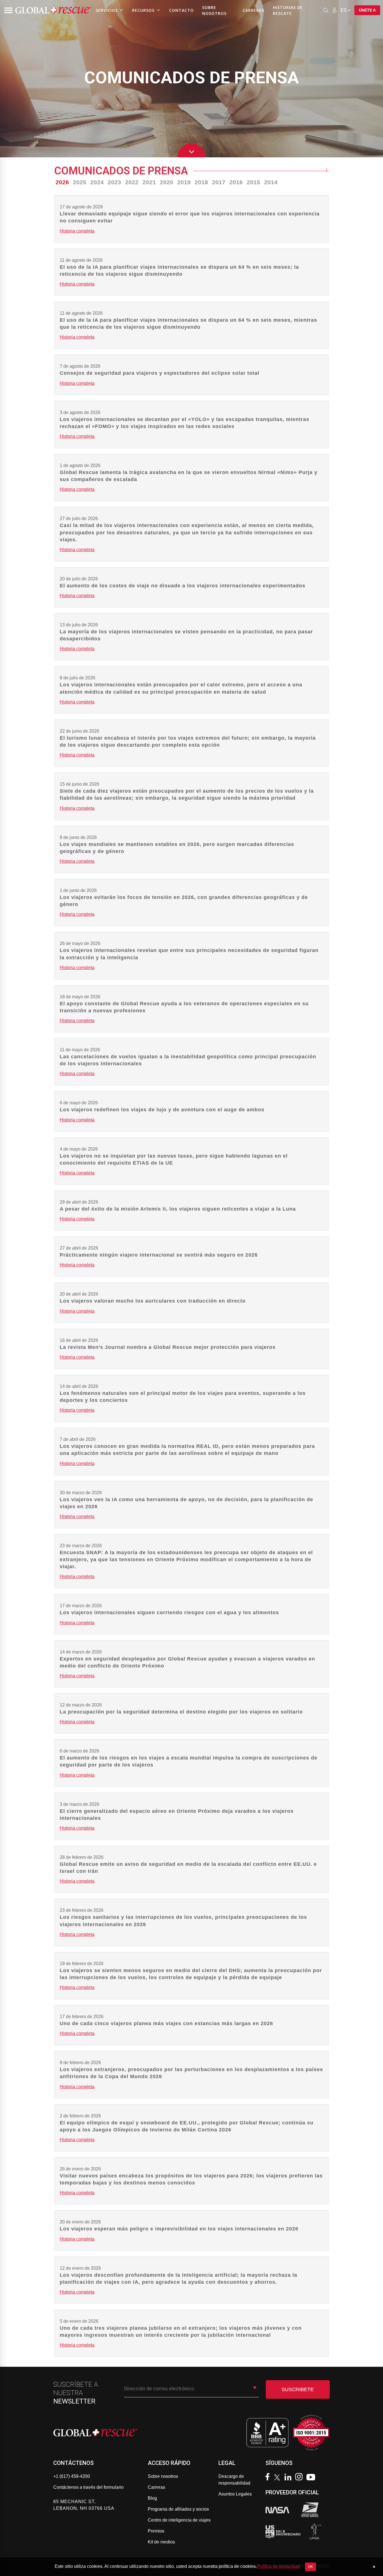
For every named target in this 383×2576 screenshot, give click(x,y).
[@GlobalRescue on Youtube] (312, 2478)
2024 (97, 182)
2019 (184, 182)
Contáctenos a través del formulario (88, 2487)
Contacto (181, 10)
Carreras (253, 10)
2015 (253, 182)
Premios (156, 2531)
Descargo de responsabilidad (234, 2480)
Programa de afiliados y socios (178, 2509)
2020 (167, 182)
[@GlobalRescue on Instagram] (300, 2477)
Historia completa (77, 231)
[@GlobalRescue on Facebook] (269, 2477)
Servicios (107, 10)
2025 (80, 182)
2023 (114, 182)
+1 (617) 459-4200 (72, 2476)
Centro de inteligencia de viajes (179, 2520)
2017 (219, 182)
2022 (132, 182)
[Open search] (326, 10)
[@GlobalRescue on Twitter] (278, 2478)
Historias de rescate (288, 10)
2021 (149, 182)
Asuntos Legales (235, 2494)
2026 (62, 182)
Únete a (367, 10)
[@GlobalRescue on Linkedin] (289, 2478)
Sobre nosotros (214, 10)
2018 (201, 182)
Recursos (143, 10)
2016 (236, 182)
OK (311, 2567)
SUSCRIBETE (298, 2389)
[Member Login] (334, 10)
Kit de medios (161, 2542)
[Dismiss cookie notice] (374, 2567)
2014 (271, 182)
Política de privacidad (278, 2566)
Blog (152, 2498)
